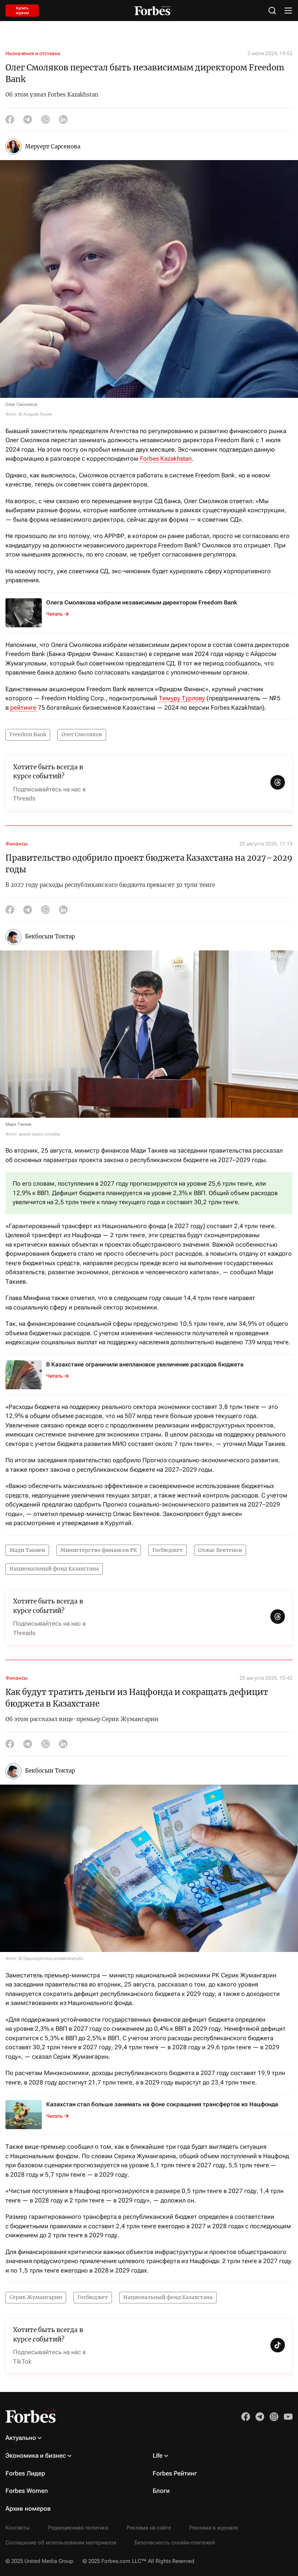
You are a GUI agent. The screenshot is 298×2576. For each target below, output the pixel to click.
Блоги (161, 2491)
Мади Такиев (27, 1550)
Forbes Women (27, 2491)
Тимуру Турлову (182, 698)
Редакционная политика (78, 2528)
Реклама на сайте (149, 2528)
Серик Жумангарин (36, 2297)
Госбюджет (168, 1550)
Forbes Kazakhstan (166, 458)
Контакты (18, 2528)
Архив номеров (28, 2508)
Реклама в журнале (214, 2528)
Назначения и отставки (33, 53)
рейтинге (23, 708)
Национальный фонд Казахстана (54, 1569)
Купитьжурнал (22, 11)
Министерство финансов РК (99, 1550)
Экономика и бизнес (36, 2455)
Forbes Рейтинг (175, 2473)
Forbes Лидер (25, 2473)
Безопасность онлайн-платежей (175, 2543)
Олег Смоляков (82, 734)
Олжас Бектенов (220, 1550)
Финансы (17, 844)
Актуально (21, 2438)
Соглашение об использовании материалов (61, 2543)
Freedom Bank (28, 734)
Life (158, 2455)
